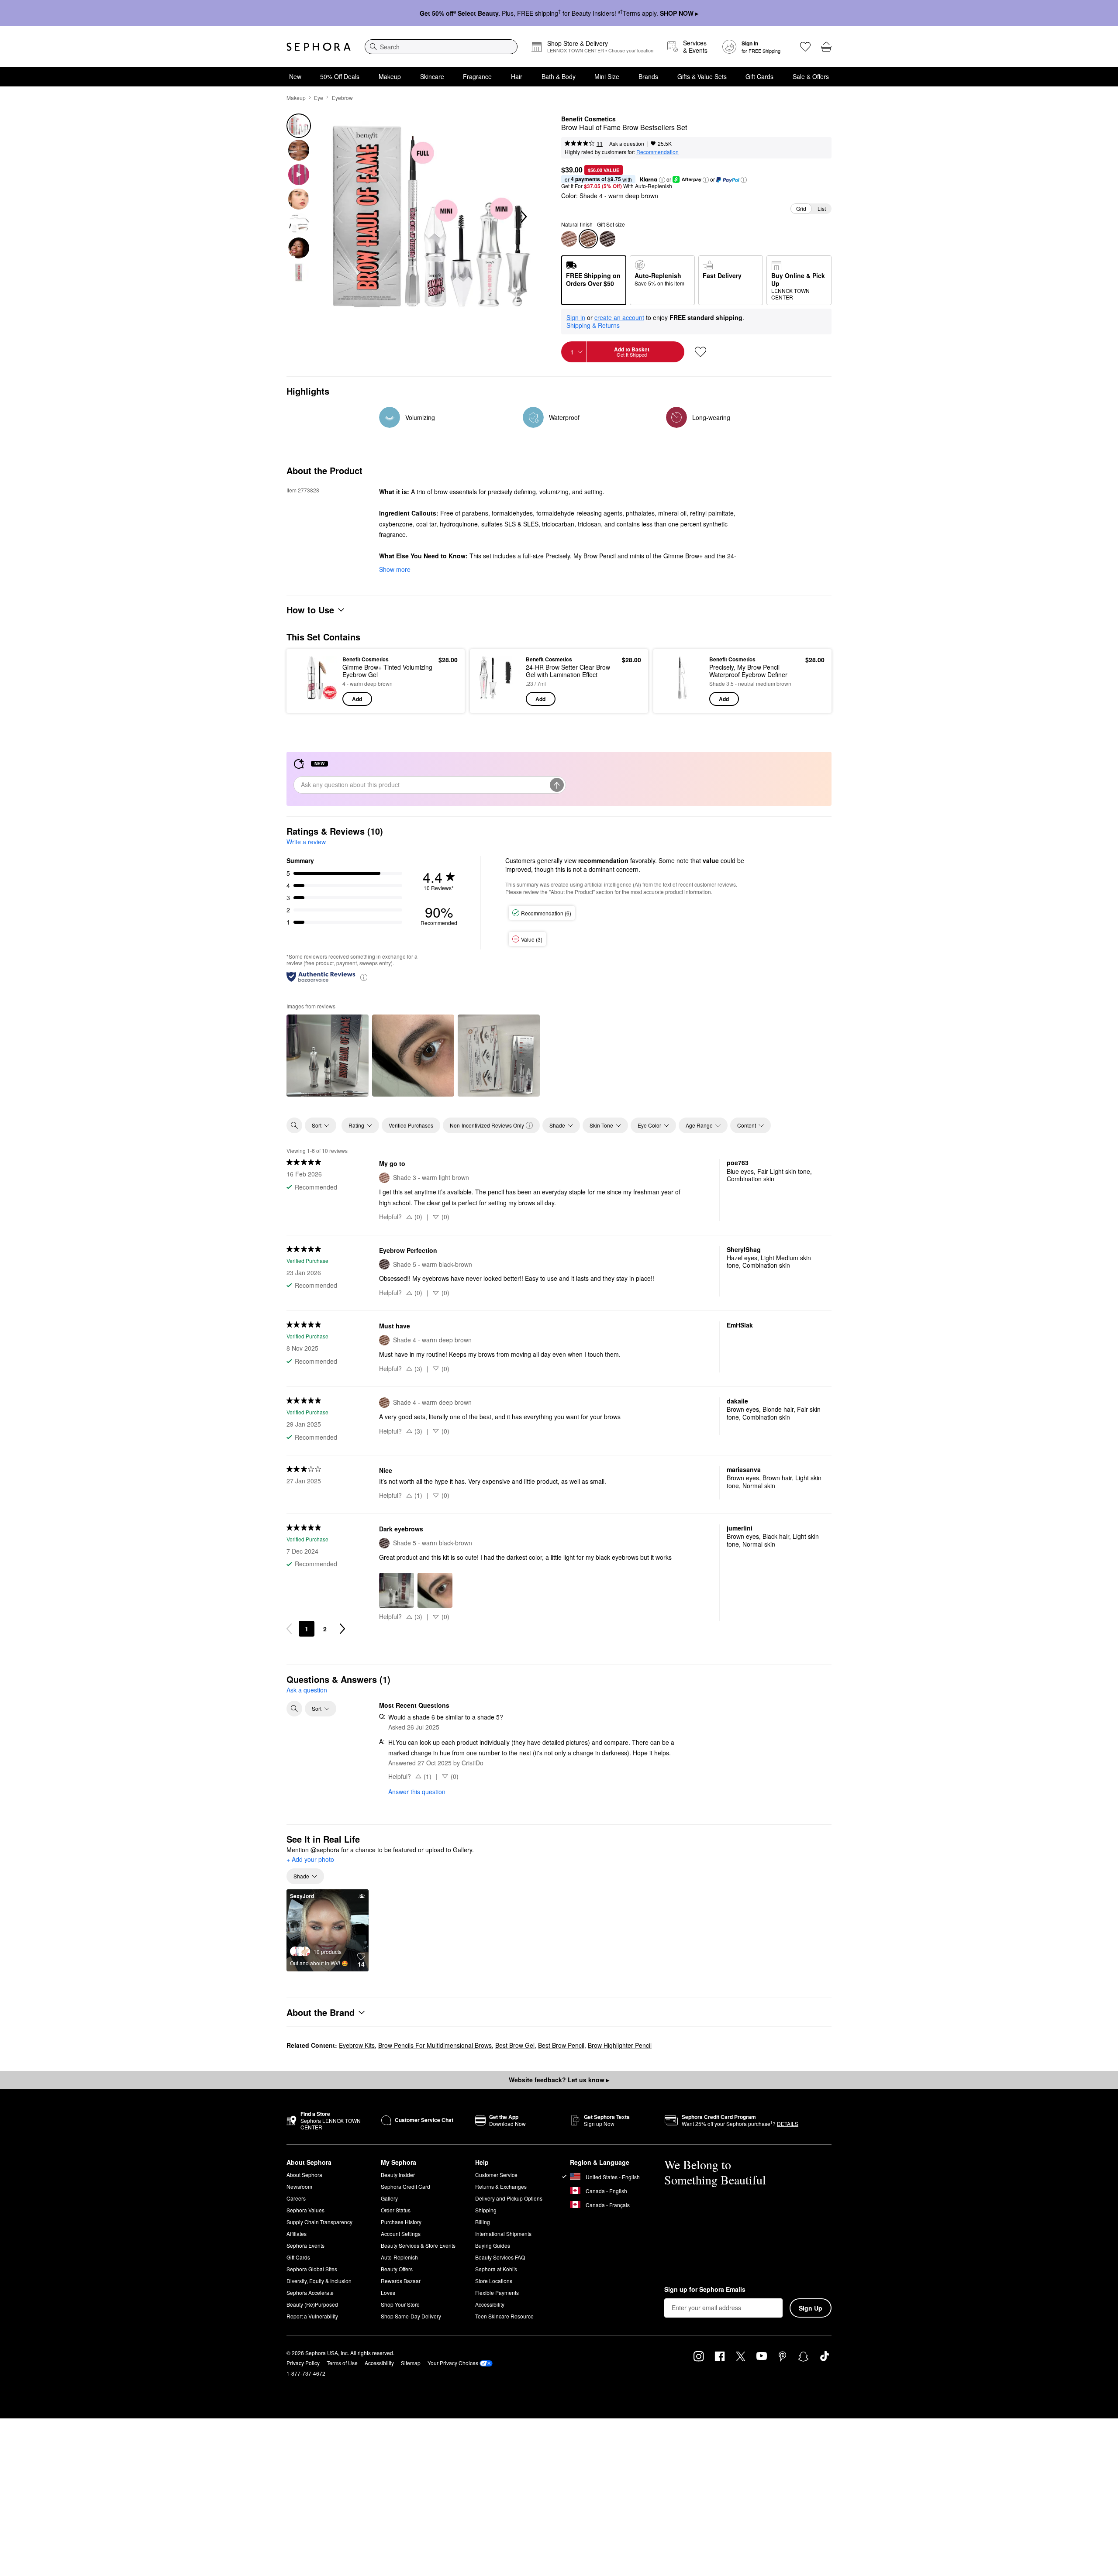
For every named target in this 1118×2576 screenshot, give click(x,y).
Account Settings (401, 2234)
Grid (801, 208)
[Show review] (328, 1056)
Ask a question (627, 143)
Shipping (486, 2210)
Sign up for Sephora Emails (705, 2290)
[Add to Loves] (700, 352)
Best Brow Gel (515, 2045)
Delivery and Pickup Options (509, 2198)
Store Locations (494, 2281)
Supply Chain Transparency (319, 2222)
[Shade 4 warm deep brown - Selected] (588, 239)
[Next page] (342, 1629)
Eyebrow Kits (357, 2045)
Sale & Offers (811, 76)
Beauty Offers (397, 2269)
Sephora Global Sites (312, 2269)
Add (357, 699)
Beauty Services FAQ (500, 2257)
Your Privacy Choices (453, 2363)
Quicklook (316, 700)
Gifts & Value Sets (702, 76)
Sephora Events (305, 2245)
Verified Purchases (411, 1125)
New (295, 76)
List (822, 208)
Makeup (390, 76)
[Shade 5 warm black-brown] (607, 239)
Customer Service (496, 2175)
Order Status (396, 2210)
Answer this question (417, 1792)
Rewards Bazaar (401, 2281)
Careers (296, 2198)
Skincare (432, 76)
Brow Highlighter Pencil (620, 2045)
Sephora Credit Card (405, 2186)
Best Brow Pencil (561, 2045)
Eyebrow (342, 98)
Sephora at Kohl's (496, 2269)
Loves (388, 2292)
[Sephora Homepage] (319, 47)
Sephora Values (305, 2210)
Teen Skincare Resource (504, 2316)
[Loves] (805, 47)
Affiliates (297, 2234)
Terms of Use (342, 2363)
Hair (517, 76)
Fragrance (477, 76)
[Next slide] (523, 217)
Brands (648, 76)
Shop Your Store (400, 2304)
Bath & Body (559, 76)
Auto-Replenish (399, 2257)
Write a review (306, 842)
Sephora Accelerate (310, 2292)
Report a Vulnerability (312, 2316)
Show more (395, 569)
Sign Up (811, 2308)
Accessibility (490, 2304)
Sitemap (411, 2363)
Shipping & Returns (593, 325)
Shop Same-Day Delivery (411, 2316)
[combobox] (441, 47)
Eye (319, 98)
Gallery (389, 2198)
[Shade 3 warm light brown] (569, 239)
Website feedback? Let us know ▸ (559, 2080)
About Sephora (304, 2175)
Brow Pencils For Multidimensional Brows (435, 2045)
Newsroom (299, 2186)
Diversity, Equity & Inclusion (319, 2281)
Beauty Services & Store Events (418, 2245)
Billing (483, 2222)
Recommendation (657, 152)
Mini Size (607, 76)
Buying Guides (493, 2245)
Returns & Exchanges (501, 2186)
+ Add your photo (310, 1860)
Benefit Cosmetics (588, 119)
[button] (662, 180)
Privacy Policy (303, 2363)
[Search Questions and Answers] (294, 1709)
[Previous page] (289, 1629)
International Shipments (503, 2234)
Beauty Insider (398, 2175)
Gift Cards (759, 76)
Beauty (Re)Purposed (312, 2304)
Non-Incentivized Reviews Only (487, 1125)
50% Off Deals (340, 76)
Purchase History (401, 2222)
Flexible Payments (497, 2292)
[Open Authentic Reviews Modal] (364, 977)
